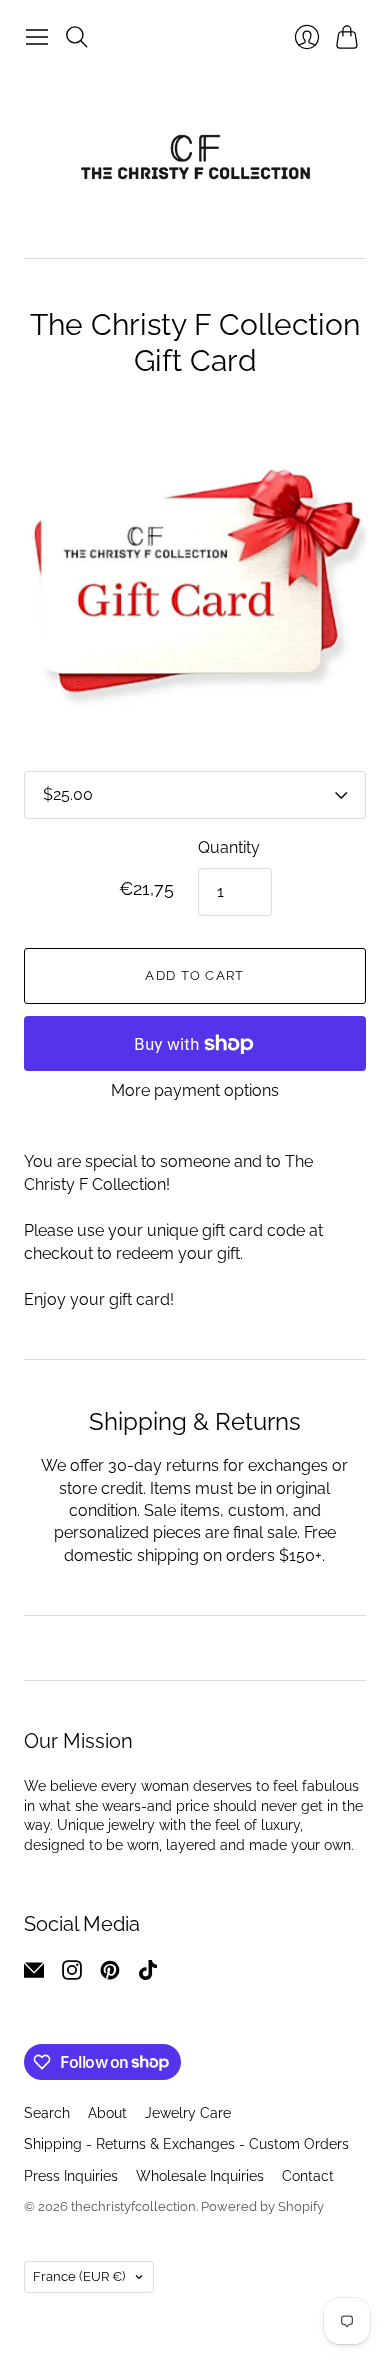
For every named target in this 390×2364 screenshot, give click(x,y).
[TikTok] (148, 1974)
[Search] (77, 37)
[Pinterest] (110, 1974)
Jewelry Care (188, 2113)
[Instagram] (72, 1974)
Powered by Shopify (262, 2206)
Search (47, 2113)
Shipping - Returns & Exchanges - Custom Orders (186, 2144)
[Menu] (37, 37)
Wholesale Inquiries (200, 2176)
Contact (308, 2176)
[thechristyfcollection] (195, 157)
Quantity (229, 847)
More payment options (195, 1090)
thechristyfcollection (133, 2206)
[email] (34, 1974)
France (79, 2276)
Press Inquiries (71, 2176)
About (107, 2113)
